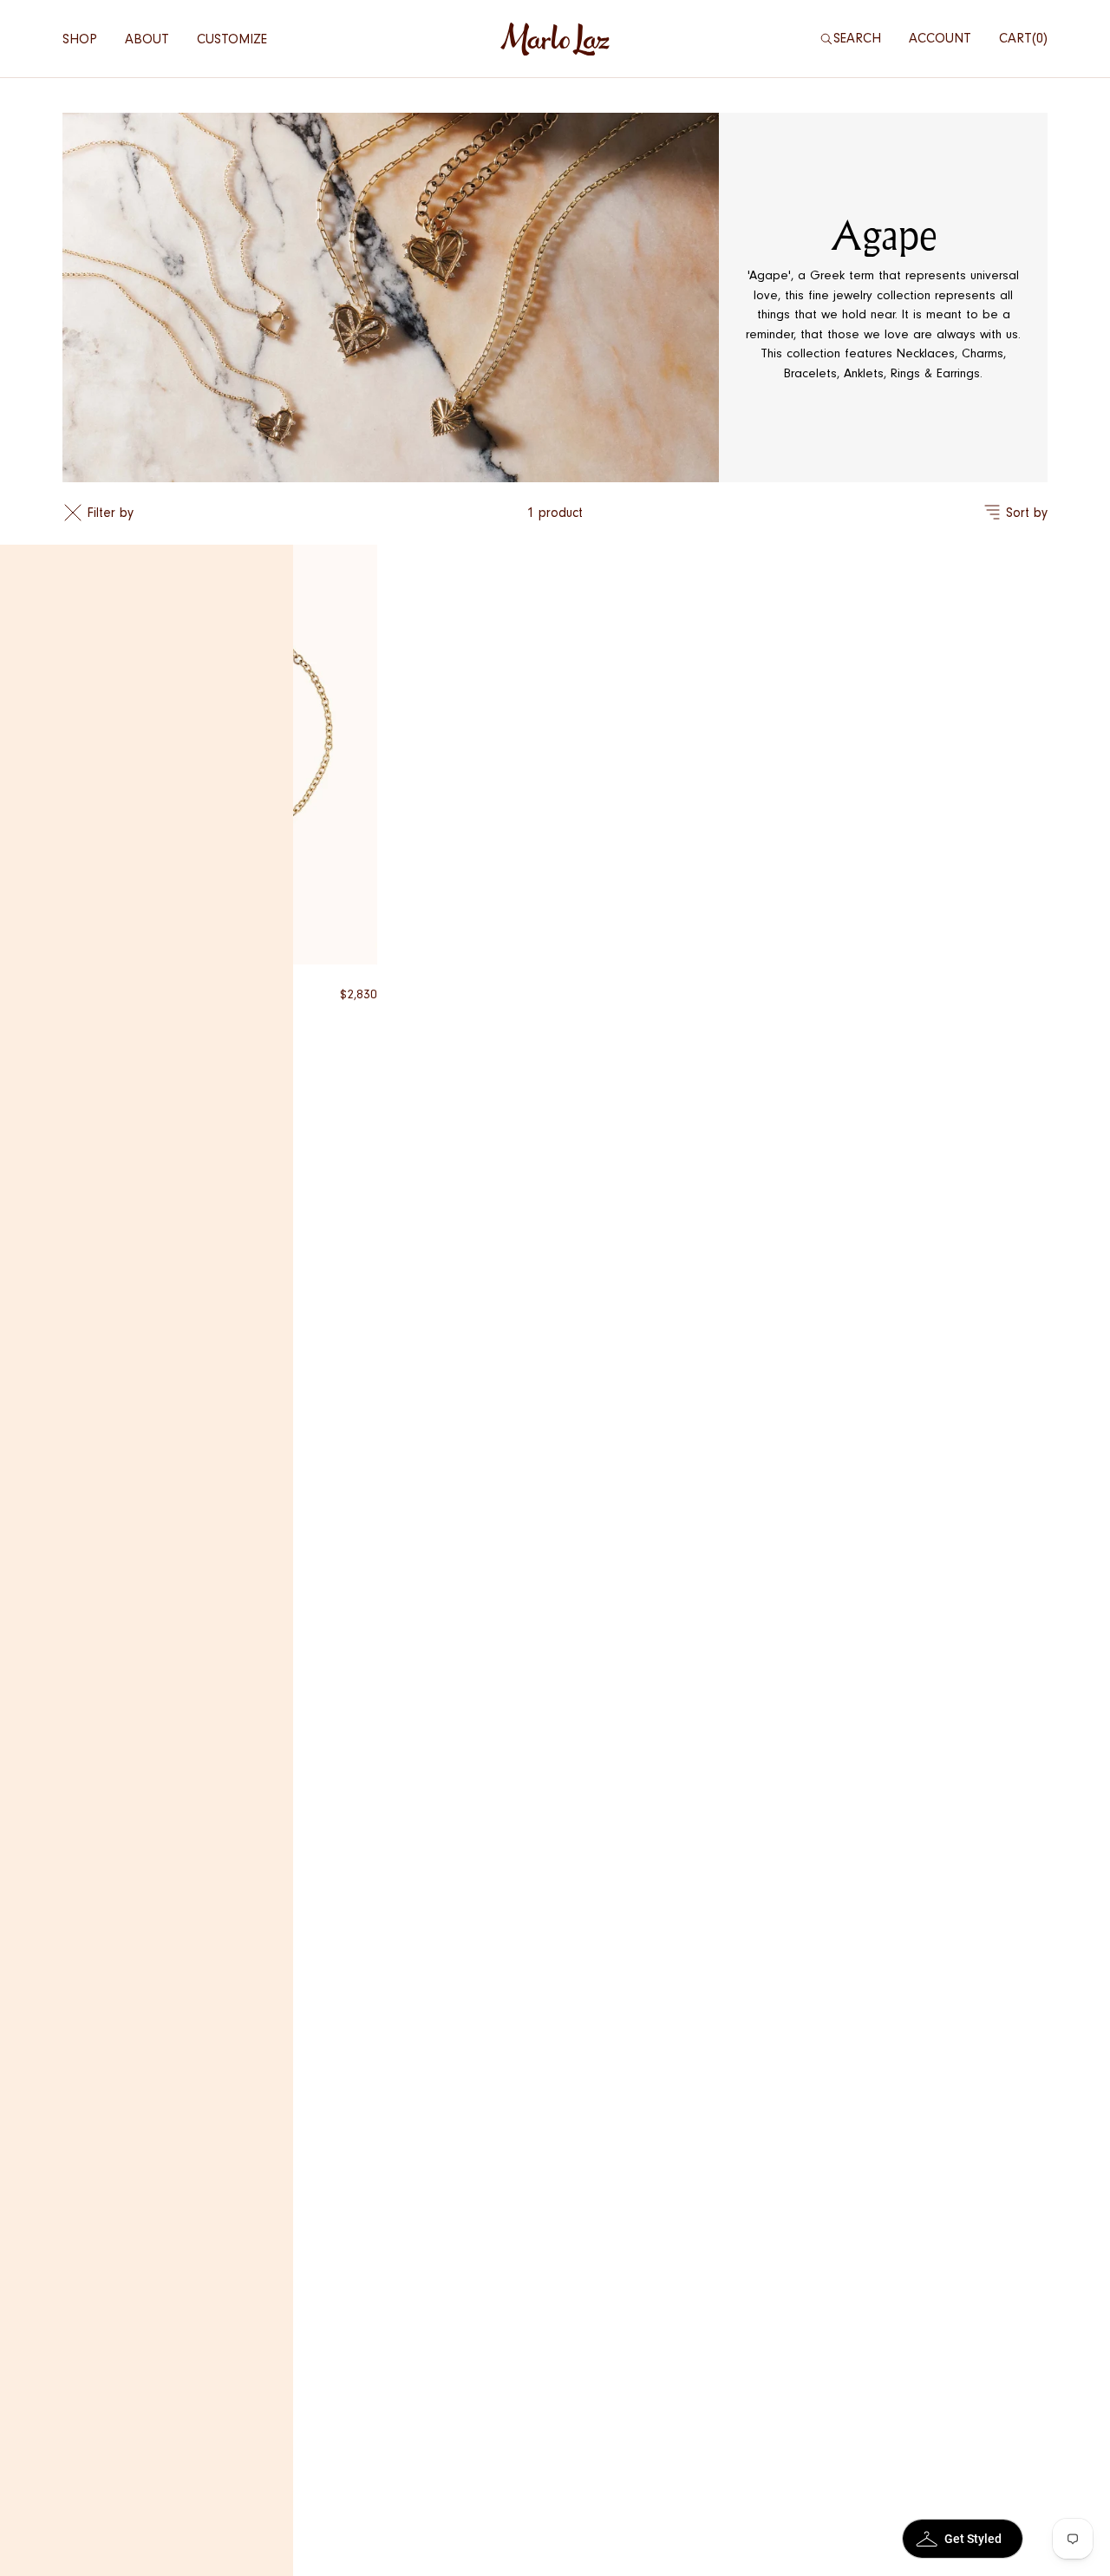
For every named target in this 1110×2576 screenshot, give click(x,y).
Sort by (1027, 513)
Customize (232, 39)
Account (940, 38)
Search (857, 38)
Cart (1021, 38)
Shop (80, 39)
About (147, 39)
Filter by (110, 513)
